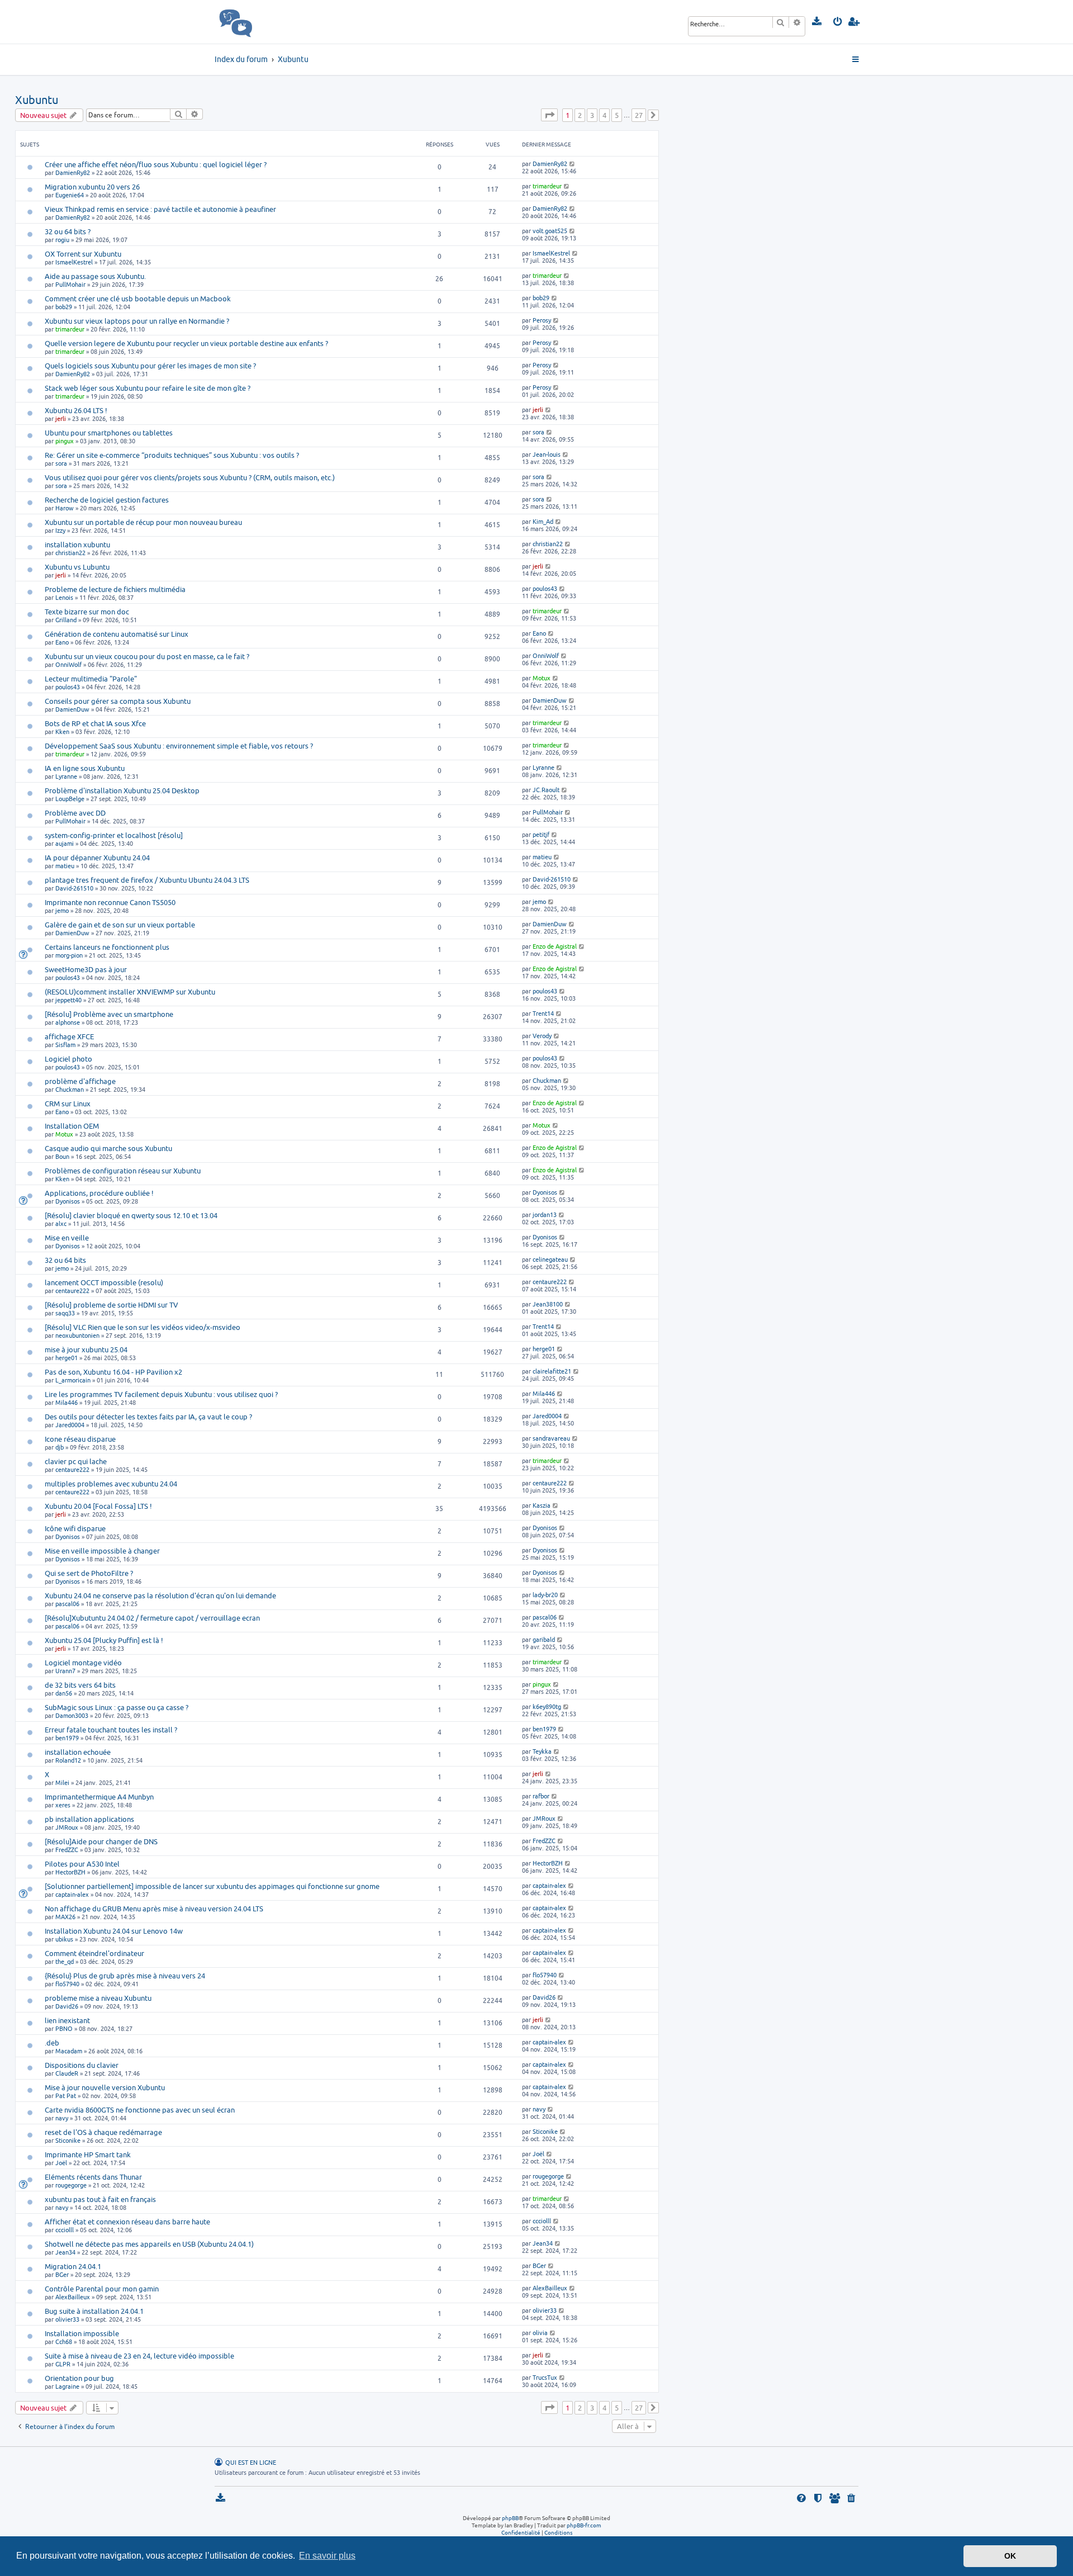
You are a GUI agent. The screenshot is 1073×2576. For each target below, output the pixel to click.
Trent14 (543, 1013)
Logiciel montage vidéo (83, 1663)
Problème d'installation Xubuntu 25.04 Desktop (122, 790)
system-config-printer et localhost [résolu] (114, 835)
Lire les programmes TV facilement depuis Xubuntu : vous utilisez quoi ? (161, 1394)
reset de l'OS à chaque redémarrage (103, 2132)
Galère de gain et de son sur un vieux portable (120, 925)
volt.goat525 (550, 231)
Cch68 (64, 2341)
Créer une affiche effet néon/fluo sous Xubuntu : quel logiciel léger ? (156, 164)
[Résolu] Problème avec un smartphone (109, 1014)
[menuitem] (817, 22)
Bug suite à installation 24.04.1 (94, 2311)
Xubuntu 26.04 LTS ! (76, 410)
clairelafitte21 (552, 1371)
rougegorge (71, 2185)
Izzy (60, 530)
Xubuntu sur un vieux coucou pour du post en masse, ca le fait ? (147, 656)
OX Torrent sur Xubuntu (83, 254)
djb (60, 1447)
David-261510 (74, 888)
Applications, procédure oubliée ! (99, 1193)
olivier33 (67, 2319)
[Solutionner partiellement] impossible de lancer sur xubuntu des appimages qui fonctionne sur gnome (212, 1886)
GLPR (63, 2364)
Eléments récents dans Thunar (93, 2177)
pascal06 (67, 1604)
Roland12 (68, 1760)
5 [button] (617, 115)
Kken (62, 731)
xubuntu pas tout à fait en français (100, 2199)
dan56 (64, 1693)
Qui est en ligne (251, 2463)
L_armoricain (73, 1380)
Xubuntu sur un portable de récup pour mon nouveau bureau (143, 522)
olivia (540, 2333)
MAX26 (65, 1917)
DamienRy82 (73, 172)
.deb (52, 2043)
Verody (542, 1036)
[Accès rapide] (856, 60)
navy (62, 2118)
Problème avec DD (75, 813)
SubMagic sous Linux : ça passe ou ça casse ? (117, 1707)
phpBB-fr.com (584, 2525)
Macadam (69, 2051)
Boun (62, 1156)
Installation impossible (82, 2333)
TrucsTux (545, 2377)
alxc (61, 1223)
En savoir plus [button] (327, 2556)
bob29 (64, 307)
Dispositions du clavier (82, 2065)
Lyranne (66, 776)
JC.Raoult (546, 790)
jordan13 (545, 1214)
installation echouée (78, 1752)
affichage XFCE (69, 1036)
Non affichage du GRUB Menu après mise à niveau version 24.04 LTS (154, 1909)
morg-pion (69, 955)
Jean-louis (547, 454)
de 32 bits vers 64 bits (80, 1685)
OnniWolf (68, 664)
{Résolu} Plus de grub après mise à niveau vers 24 (125, 1976)
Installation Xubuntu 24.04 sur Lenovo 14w (114, 1931)
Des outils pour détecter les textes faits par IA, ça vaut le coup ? (148, 1417)
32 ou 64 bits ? (68, 231)
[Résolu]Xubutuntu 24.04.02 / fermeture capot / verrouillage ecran (152, 1618)
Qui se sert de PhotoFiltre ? (89, 1573)
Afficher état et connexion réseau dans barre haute (127, 2222)
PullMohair (70, 284)
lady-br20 (545, 1595)
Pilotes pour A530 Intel (82, 1864)
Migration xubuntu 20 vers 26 (92, 187)
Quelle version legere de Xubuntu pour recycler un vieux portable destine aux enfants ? (186, 343)
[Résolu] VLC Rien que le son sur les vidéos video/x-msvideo (143, 1327)
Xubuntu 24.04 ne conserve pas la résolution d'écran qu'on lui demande (160, 1595)
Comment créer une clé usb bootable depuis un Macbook (138, 299)
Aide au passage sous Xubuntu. (95, 276)
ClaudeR (67, 2073)
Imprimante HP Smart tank (88, 2154)
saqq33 (65, 1313)
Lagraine (67, 2386)
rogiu (62, 240)
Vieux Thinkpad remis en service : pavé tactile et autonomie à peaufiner (160, 209)
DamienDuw (72, 709)
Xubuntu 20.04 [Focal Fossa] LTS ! (98, 1506)
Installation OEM (72, 1126)
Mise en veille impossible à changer (102, 1551)
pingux (65, 441)
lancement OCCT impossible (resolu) (104, 1282)
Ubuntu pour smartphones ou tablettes (109, 433)
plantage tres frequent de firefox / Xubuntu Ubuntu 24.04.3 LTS (147, 880)
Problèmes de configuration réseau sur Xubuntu (123, 1171)
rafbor (541, 1796)
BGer (62, 2274)
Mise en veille (67, 1238)
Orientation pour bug (79, 2378)
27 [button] (639, 115)
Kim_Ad (543, 521)
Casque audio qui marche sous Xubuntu (108, 1148)
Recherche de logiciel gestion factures (107, 500)
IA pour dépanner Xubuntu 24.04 (97, 858)
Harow (65, 508)
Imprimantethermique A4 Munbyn (99, 1797)
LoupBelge (70, 799)
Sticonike (68, 2140)
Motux (542, 678)
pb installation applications (89, 1819)
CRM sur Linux (68, 1104)
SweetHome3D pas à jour (86, 969)
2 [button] (580, 115)
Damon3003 (72, 1715)
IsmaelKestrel (74, 262)
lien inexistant (67, 2020)
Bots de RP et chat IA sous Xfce (95, 723)
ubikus (64, 1939)
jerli (61, 418)
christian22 (70, 553)
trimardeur (547, 186)
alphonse (68, 1022)
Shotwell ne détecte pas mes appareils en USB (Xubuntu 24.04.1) (149, 2244)
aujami (65, 843)
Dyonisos (68, 1201)
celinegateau (550, 1259)
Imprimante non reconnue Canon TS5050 (110, 902)
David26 (67, 2006)
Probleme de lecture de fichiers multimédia (115, 589)
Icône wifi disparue (75, 1528)
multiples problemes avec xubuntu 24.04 (111, 1484)
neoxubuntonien (77, 1335)
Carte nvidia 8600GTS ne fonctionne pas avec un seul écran (140, 2110)
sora (538, 432)
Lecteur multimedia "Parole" (91, 679)
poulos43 (545, 588)
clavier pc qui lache (76, 1461)
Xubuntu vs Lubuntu (77, 567)
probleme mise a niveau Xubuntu (98, 1998)
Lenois (64, 597)
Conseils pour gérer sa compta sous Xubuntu (118, 701)
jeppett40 (68, 1000)
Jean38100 (548, 1304)
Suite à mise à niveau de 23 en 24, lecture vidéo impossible (139, 2356)
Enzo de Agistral (555, 946)
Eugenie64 (70, 195)
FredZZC (67, 1850)
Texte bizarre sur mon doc (87, 612)
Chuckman (70, 1089)
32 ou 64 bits (65, 1260)
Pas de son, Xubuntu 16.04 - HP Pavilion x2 (113, 1372)
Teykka (542, 1751)
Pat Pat (66, 2096)
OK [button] (1010, 2556)
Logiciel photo (68, 1059)
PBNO (64, 2028)
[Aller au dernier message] (573, 164)
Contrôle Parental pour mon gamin (102, 2289)
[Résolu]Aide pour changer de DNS (101, 1841)
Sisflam (65, 1045)
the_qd (65, 1961)
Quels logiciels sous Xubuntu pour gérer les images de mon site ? (150, 366)
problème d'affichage (80, 1081)
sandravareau (551, 1438)
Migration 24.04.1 (73, 2266)
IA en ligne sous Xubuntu (85, 768)
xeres (63, 1805)
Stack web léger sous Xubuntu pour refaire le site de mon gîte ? (148, 388)
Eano (62, 642)
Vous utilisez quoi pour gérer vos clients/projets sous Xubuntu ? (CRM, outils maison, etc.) (190, 477)
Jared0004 (70, 1425)
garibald (544, 1639)
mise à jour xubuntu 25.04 (86, 1349)
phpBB (510, 2518)
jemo (62, 910)
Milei (62, 1782)
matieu (65, 866)
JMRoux (67, 1827)
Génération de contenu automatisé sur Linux (117, 634)
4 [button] (604, 115)
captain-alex (72, 1894)
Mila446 (67, 1402)
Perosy (542, 320)
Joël (61, 2163)
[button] (549, 115)
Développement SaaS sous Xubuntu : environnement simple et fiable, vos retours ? (179, 746)
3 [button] (592, 115)
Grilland (66, 620)
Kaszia (542, 1505)
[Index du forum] (260, 22)
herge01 (67, 1358)
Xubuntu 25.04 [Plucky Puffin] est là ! (104, 1640)
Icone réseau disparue (80, 1439)
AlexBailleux (73, 2297)
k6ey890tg (547, 1706)
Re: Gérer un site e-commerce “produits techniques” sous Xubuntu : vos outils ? (172, 455)
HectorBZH (70, 1872)
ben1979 (67, 1738)
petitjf (541, 834)
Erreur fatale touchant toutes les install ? (111, 1730)
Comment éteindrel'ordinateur (94, 1953)
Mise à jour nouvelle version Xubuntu (105, 2087)
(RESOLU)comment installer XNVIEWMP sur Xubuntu (130, 992)
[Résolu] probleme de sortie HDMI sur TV (111, 1305)
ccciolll (65, 2230)
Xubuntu (37, 100)
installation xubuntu (77, 544)
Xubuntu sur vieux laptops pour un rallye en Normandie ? (137, 321)
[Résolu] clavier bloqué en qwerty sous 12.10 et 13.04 (131, 1215)
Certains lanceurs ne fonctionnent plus (107, 947)
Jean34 (65, 2252)
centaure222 (72, 1291)
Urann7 (65, 1671)
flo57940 (67, 1984)
